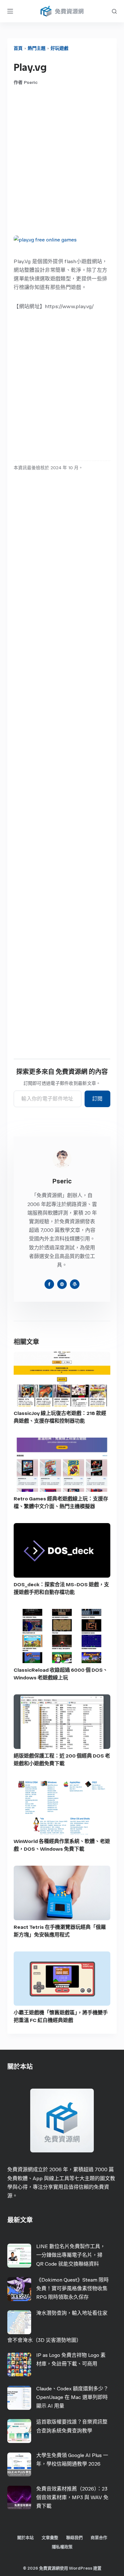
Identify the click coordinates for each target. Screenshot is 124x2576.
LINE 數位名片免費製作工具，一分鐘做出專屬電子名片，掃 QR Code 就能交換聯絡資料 (71, 2255)
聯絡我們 (74, 2538)
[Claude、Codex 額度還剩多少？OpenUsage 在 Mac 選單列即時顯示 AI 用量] (19, 2398)
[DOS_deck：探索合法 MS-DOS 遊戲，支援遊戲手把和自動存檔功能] (62, 1550)
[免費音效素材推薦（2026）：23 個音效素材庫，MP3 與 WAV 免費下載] (19, 2498)
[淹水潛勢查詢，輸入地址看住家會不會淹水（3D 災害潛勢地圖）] (19, 2322)
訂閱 (97, 1099)
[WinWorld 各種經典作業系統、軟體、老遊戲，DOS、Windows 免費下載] (62, 1807)
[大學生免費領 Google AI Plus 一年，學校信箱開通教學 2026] (19, 2465)
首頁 (18, 48)
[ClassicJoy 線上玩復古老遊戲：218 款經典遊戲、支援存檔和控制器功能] (62, 1379)
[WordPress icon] (75, 1284)
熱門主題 (37, 48)
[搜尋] (114, 11)
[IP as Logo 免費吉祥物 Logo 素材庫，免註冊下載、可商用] (19, 2364)
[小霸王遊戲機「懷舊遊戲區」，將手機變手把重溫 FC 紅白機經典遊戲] (62, 1979)
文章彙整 (50, 2538)
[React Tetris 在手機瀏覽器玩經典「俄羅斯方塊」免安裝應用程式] (62, 1893)
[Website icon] (62, 1284)
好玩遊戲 (59, 48)
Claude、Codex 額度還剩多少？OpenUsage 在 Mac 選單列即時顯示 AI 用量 (72, 2397)
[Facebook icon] (49, 1284)
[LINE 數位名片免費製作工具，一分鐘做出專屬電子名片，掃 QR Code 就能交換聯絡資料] (19, 2256)
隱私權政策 (62, 2547)
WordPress (81, 2568)
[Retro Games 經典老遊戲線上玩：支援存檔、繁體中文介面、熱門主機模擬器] (62, 1465)
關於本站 (25, 2538)
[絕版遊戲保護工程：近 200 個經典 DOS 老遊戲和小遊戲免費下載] (62, 1722)
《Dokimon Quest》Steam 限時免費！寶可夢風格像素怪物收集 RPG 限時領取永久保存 (72, 2288)
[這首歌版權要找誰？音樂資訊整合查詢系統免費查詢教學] (19, 2431)
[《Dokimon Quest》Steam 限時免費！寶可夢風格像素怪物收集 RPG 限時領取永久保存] (19, 2289)
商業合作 (99, 2538)
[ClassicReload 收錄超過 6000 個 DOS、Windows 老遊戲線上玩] (62, 1636)
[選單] (10, 11)
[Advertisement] (62, 160)
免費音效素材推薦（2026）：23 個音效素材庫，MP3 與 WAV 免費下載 (72, 2497)
